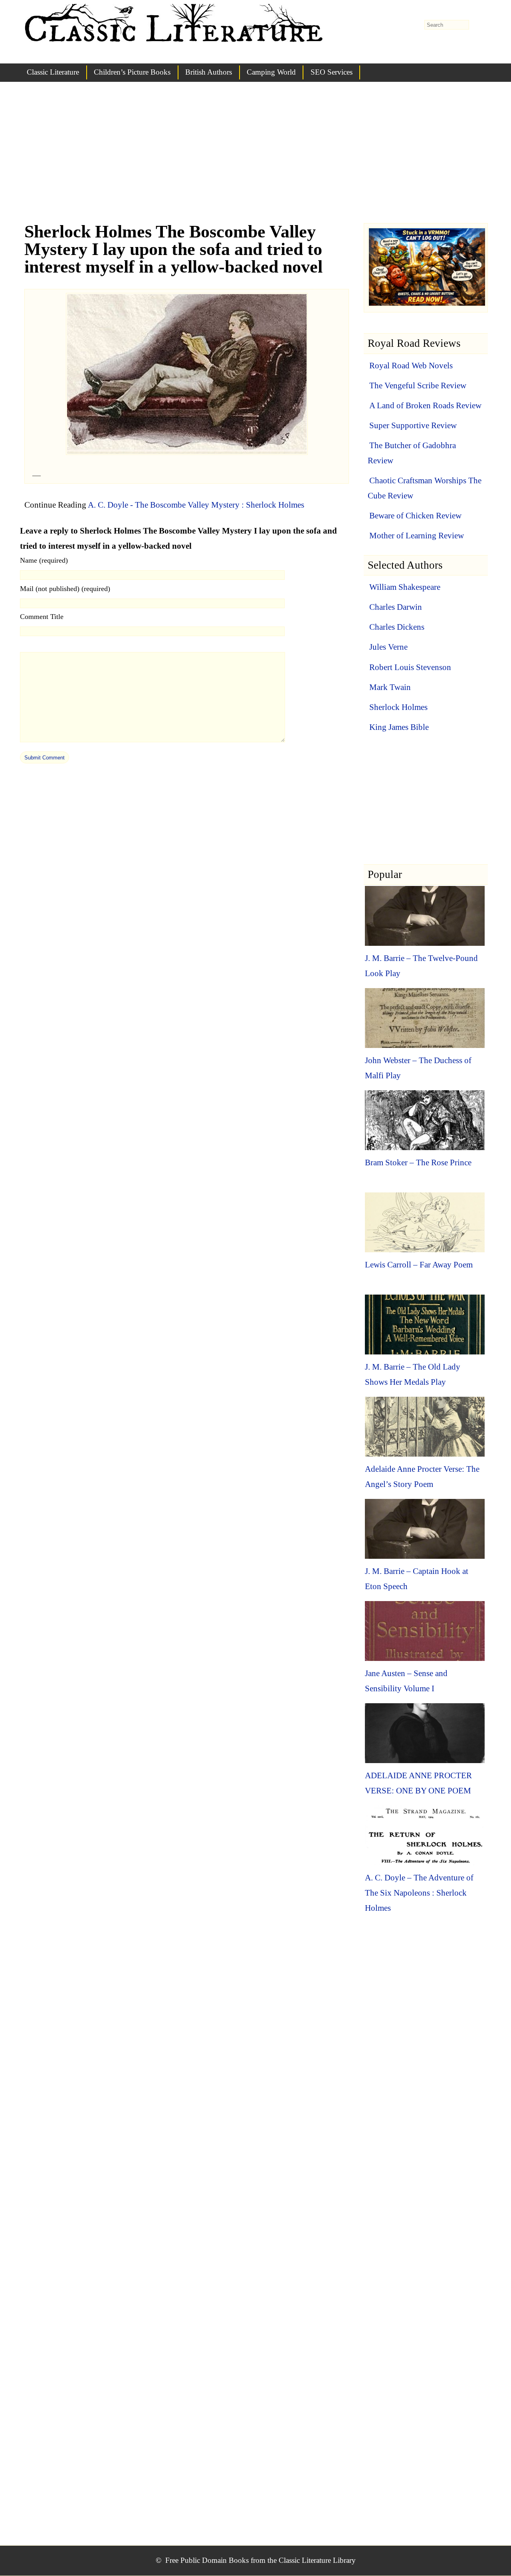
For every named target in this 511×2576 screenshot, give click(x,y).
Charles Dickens (397, 627)
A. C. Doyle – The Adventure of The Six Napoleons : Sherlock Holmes (419, 1893)
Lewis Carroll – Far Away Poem (419, 1265)
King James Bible (399, 727)
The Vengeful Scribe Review (418, 386)
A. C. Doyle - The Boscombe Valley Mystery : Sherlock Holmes (196, 505)
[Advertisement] (255, 160)
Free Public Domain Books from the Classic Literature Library (260, 2560)
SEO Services (332, 72)
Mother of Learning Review (417, 536)
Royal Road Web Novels (411, 366)
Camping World (271, 72)
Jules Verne (388, 647)
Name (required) (44, 560)
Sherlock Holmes (398, 707)
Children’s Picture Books (132, 72)
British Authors (209, 72)
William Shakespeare (405, 587)
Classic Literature (53, 72)
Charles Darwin (396, 607)
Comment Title (42, 617)
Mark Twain (390, 687)
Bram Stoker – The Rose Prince (418, 1162)
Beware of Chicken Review (415, 516)
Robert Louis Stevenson (410, 667)
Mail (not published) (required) (65, 589)
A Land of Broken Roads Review (425, 405)
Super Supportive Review (413, 425)
